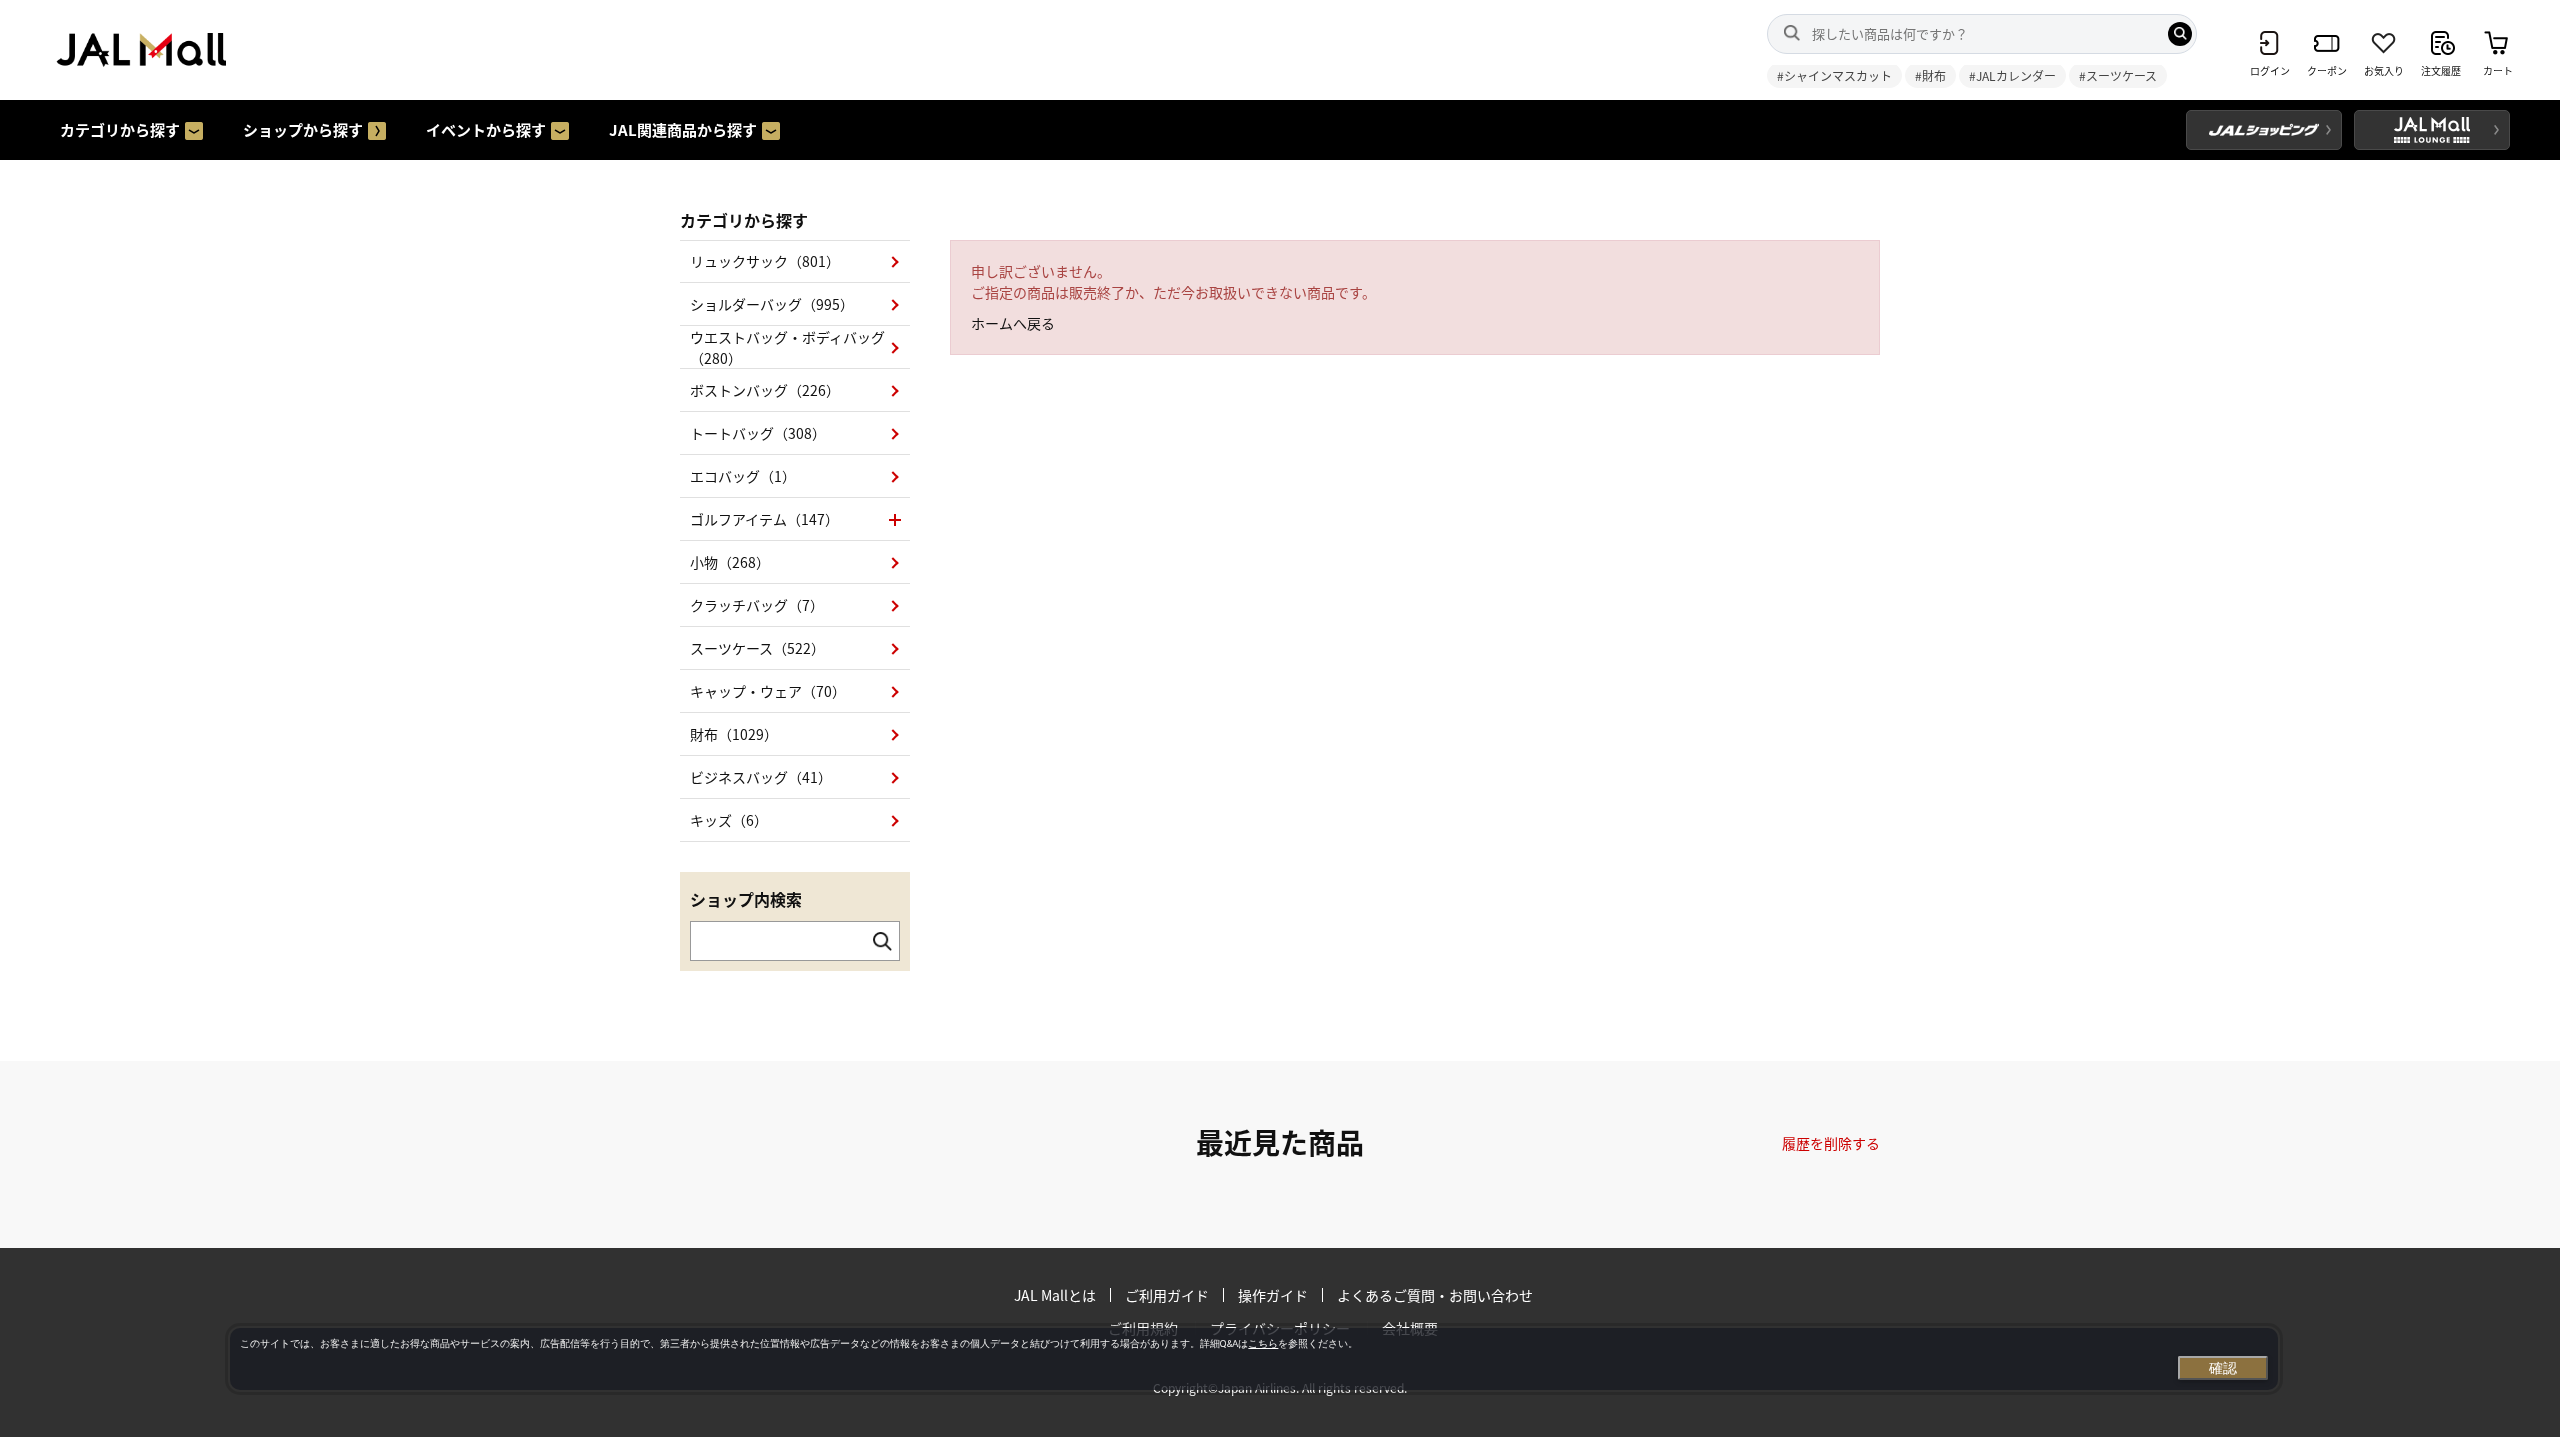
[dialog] (1254, 1359)
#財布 (1930, 75)
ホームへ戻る (1013, 323)
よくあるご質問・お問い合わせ (1435, 1295)
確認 (2223, 1368)
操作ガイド (1273, 1295)
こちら (1263, 1343)
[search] (2180, 34)
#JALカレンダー (2012, 75)
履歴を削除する (1831, 1143)
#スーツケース (2118, 75)
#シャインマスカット (1834, 75)
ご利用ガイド (1167, 1295)
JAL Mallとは (1055, 1295)
